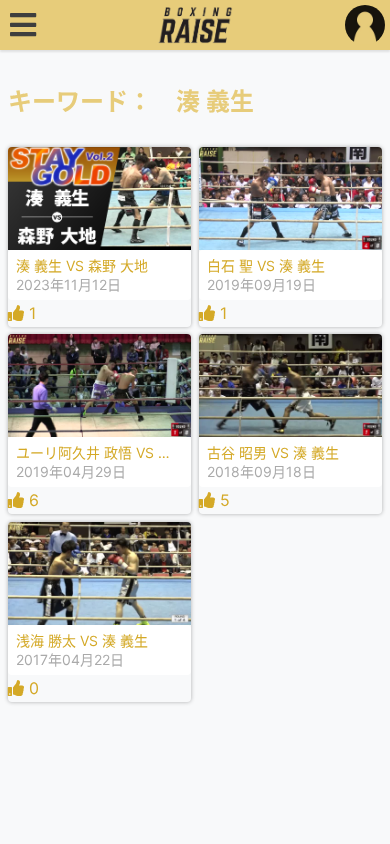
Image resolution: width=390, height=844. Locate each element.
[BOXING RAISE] (195, 25)
